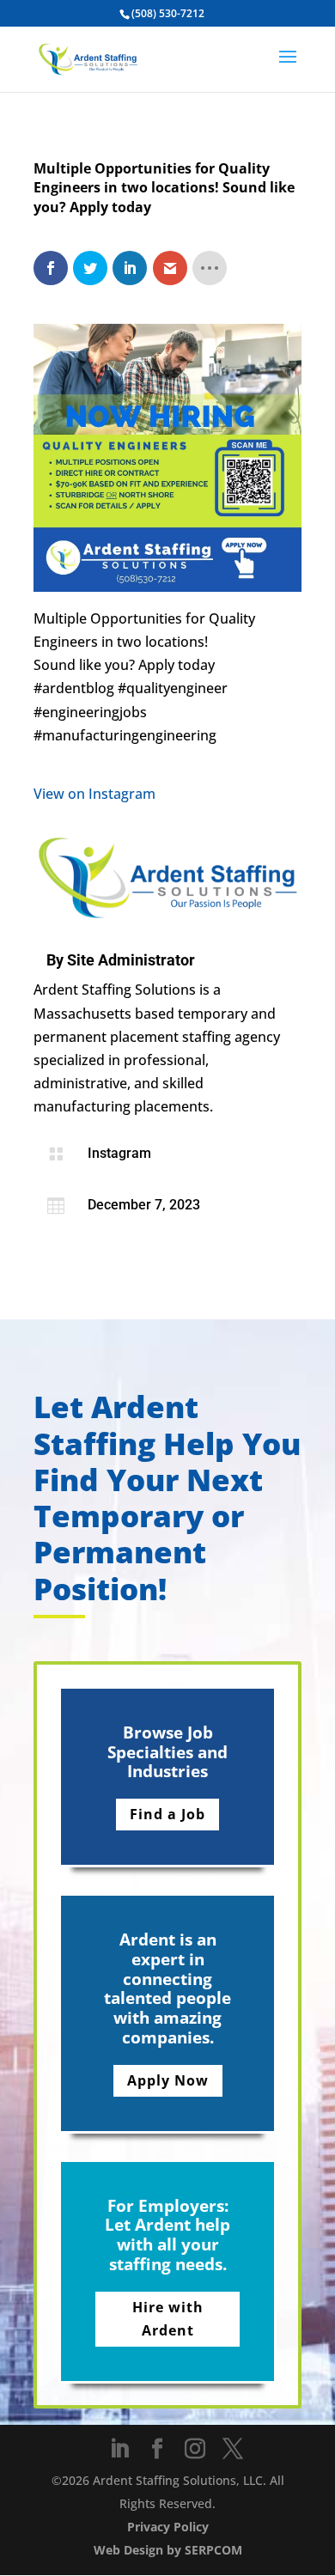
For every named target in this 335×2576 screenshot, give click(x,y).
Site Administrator (131, 960)
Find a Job (167, 1814)
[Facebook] (157, 2449)
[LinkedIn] (119, 2449)
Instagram (119, 1153)
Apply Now (168, 2080)
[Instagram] (195, 2449)
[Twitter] (233, 2449)
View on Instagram (94, 794)
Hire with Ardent (168, 2319)
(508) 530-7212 (168, 13)
